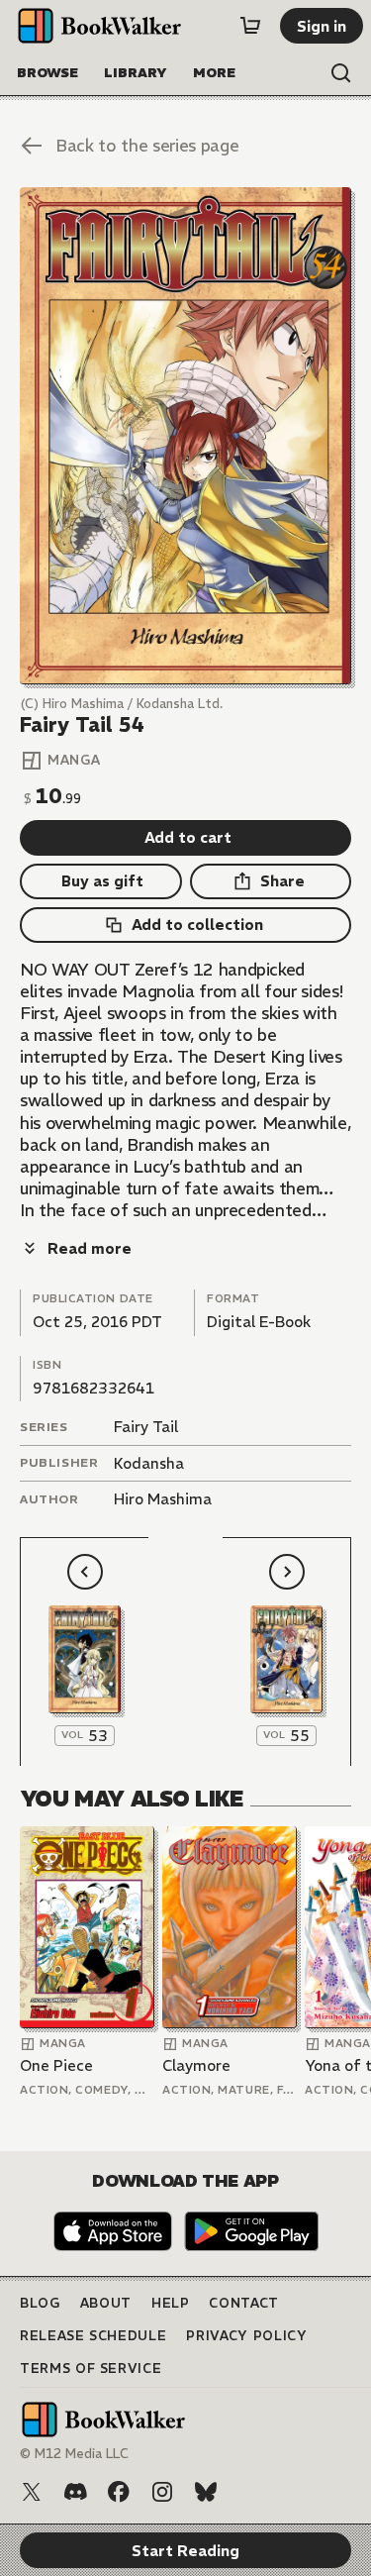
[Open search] (341, 73)
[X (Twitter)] (32, 2492)
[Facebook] (119, 2492)
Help (171, 2303)
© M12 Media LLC (74, 2454)
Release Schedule (93, 2336)
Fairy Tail (146, 1427)
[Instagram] (162, 2492)
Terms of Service (91, 2369)
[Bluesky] (206, 2492)
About (106, 2303)
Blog (40, 2303)
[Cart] (250, 26)
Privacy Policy (246, 2336)
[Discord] (75, 2492)
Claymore (196, 2065)
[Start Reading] (185, 436)
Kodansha (149, 1463)
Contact (244, 2303)
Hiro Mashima (163, 1499)
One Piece (56, 2065)
